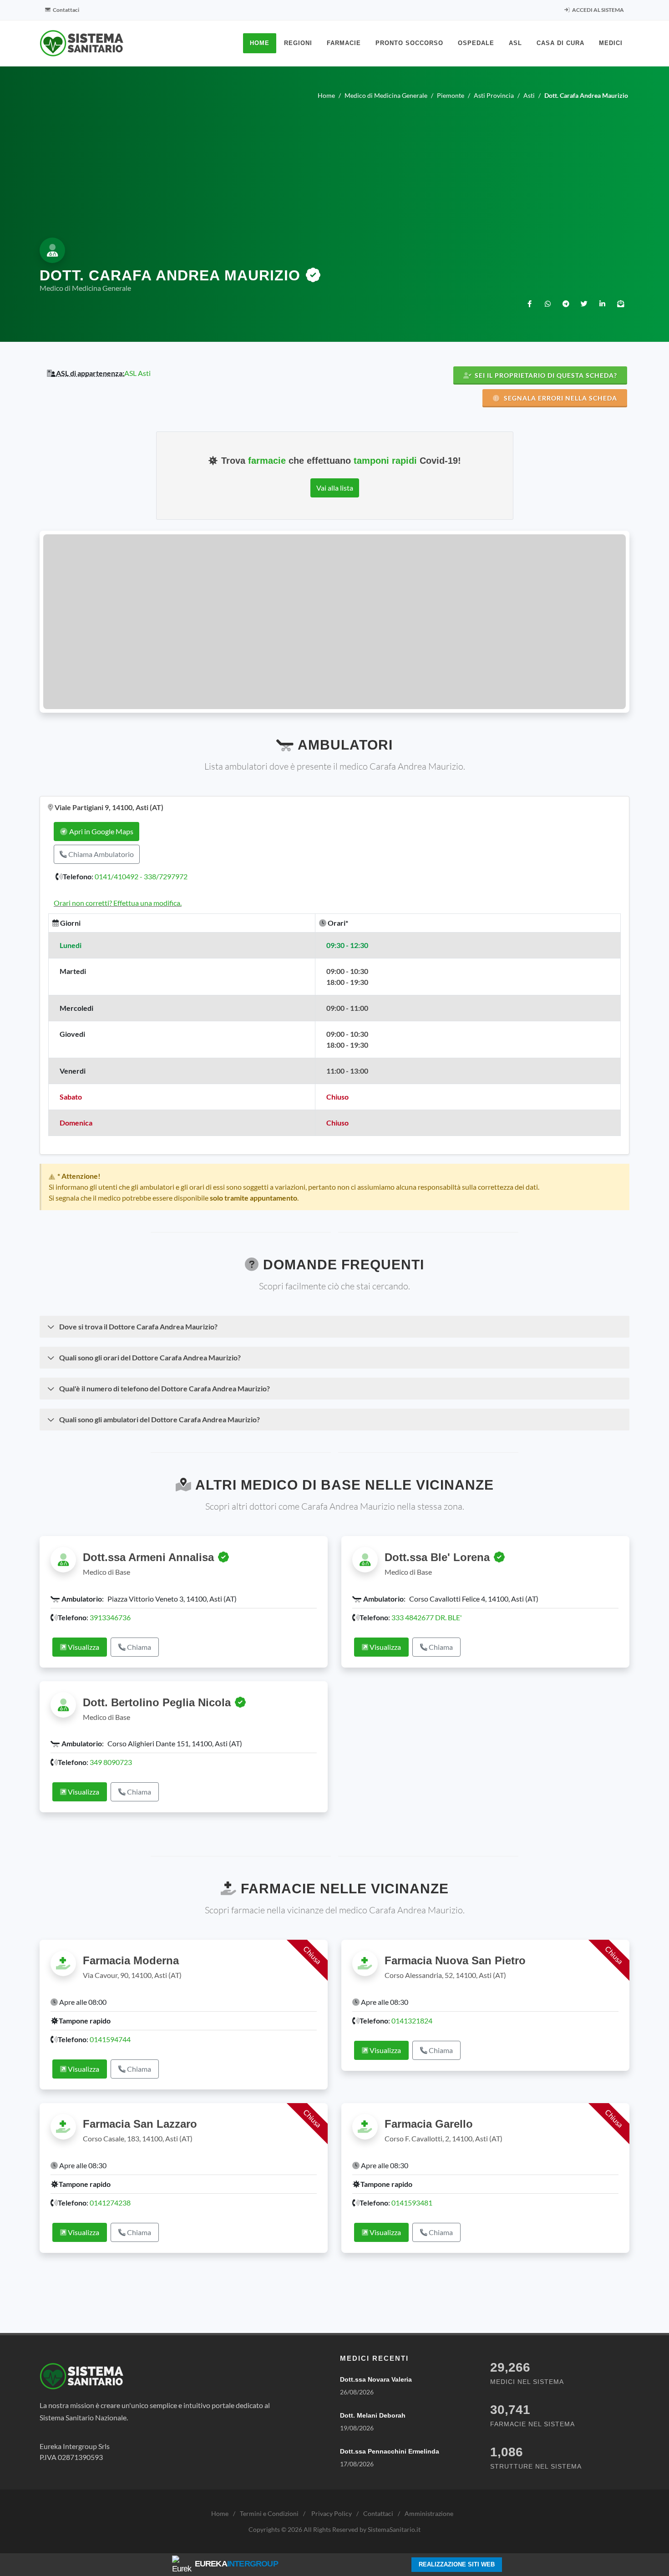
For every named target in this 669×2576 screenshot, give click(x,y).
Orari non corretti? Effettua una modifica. (118, 903)
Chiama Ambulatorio (100, 854)
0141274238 (110, 2203)
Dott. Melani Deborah (373, 2415)
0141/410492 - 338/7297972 (141, 876)
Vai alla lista (335, 488)
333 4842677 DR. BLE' (427, 1617)
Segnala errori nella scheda (560, 398)
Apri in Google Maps (101, 831)
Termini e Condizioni (269, 2513)
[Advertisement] (334, 167)
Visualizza (83, 1647)
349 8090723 (111, 1762)
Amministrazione (429, 2513)
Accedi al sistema (598, 10)
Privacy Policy (332, 2513)
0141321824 (412, 2021)
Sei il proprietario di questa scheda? (545, 375)
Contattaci (66, 10)
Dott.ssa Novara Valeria (376, 2379)
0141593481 (412, 2203)
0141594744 (110, 2039)
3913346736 (110, 1617)
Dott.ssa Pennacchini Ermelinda (390, 2451)
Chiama (138, 1647)
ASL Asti (137, 373)
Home (220, 2513)
